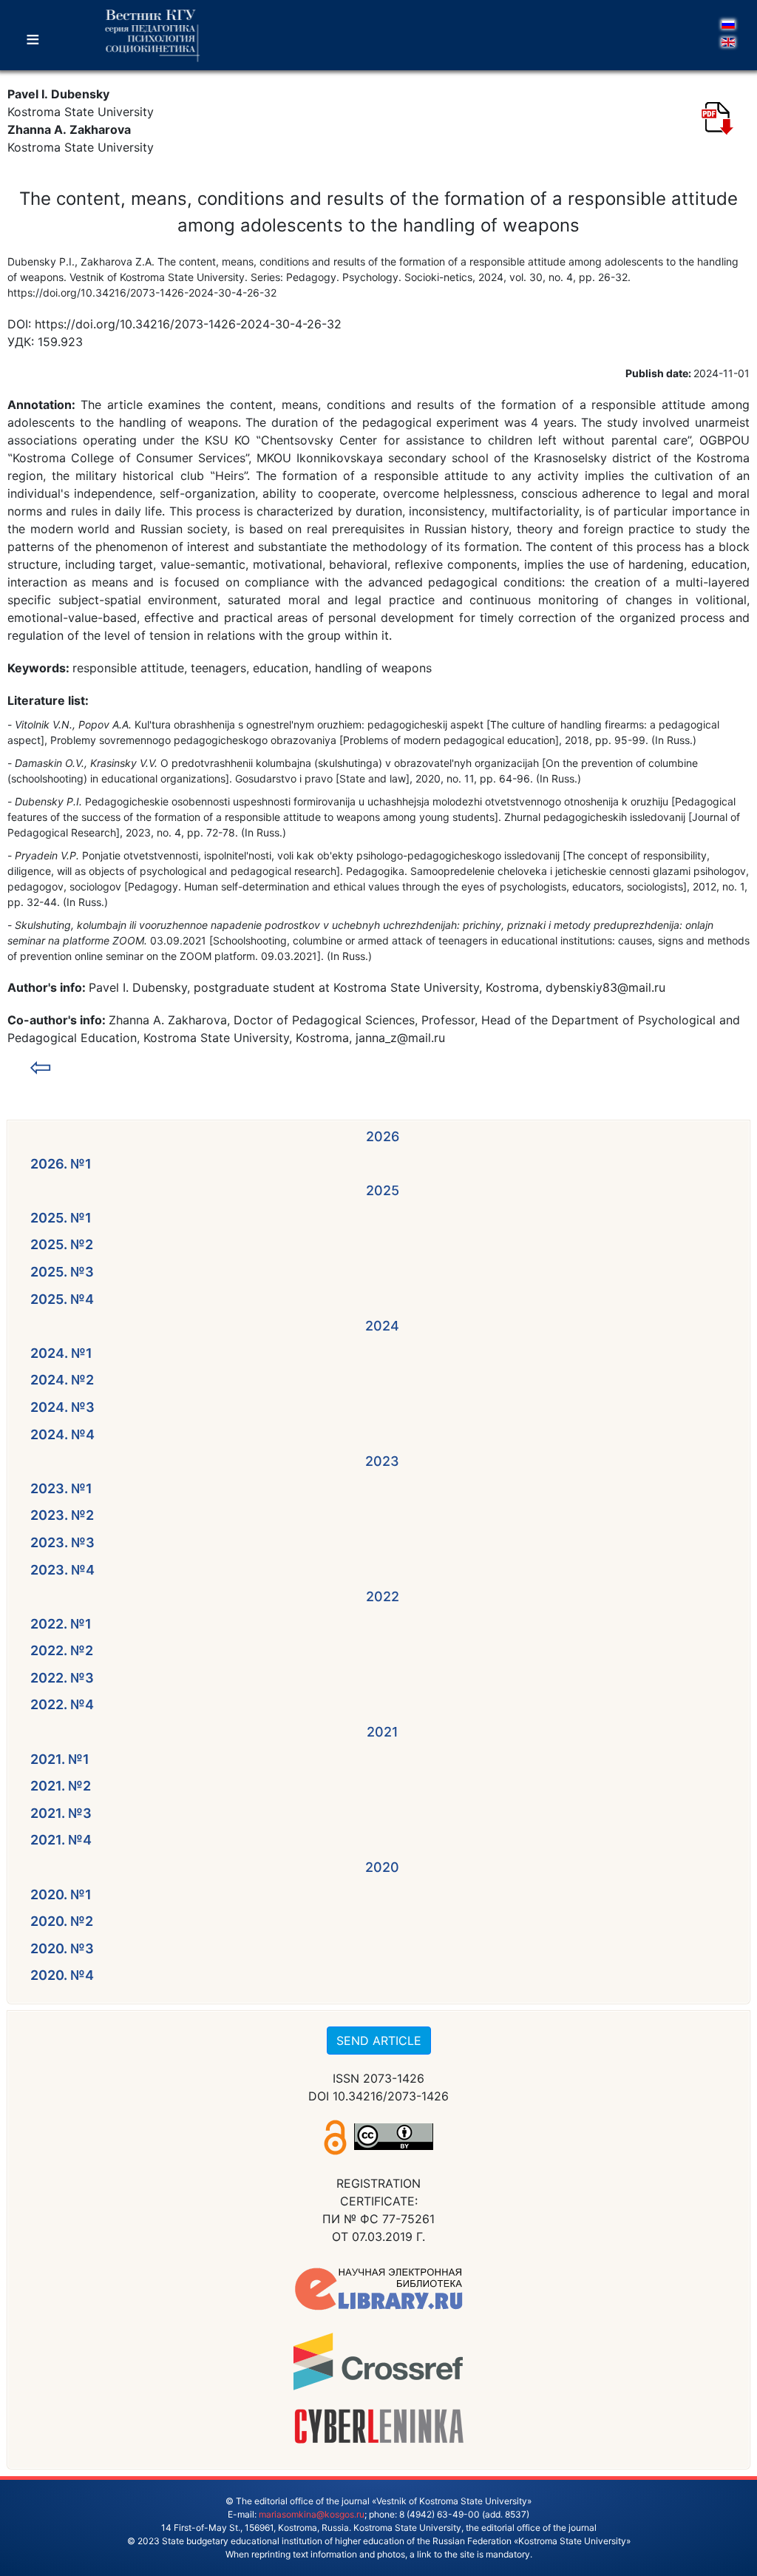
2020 (382, 1867)
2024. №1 (61, 1353)
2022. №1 (61, 1624)
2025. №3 (62, 1272)
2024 (382, 1326)
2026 (383, 1136)
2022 (383, 1596)
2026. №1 (61, 1164)
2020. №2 (62, 1921)
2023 (382, 1461)
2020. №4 (62, 1975)
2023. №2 (62, 1515)
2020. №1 (61, 1894)
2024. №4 (62, 1434)
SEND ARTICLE (379, 2041)
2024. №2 (62, 1380)
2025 (383, 1190)
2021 (383, 1732)
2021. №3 (61, 1813)
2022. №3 (62, 1678)
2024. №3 (62, 1407)
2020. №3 (62, 1948)
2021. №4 (61, 1840)
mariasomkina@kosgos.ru (312, 2514)
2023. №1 (61, 1488)
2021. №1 (60, 1759)
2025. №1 (61, 1218)
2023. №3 (62, 1542)
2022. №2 (62, 1650)
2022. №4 (62, 1704)
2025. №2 (62, 1244)
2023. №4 (62, 1570)
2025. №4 (62, 1299)
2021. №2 (61, 1786)
